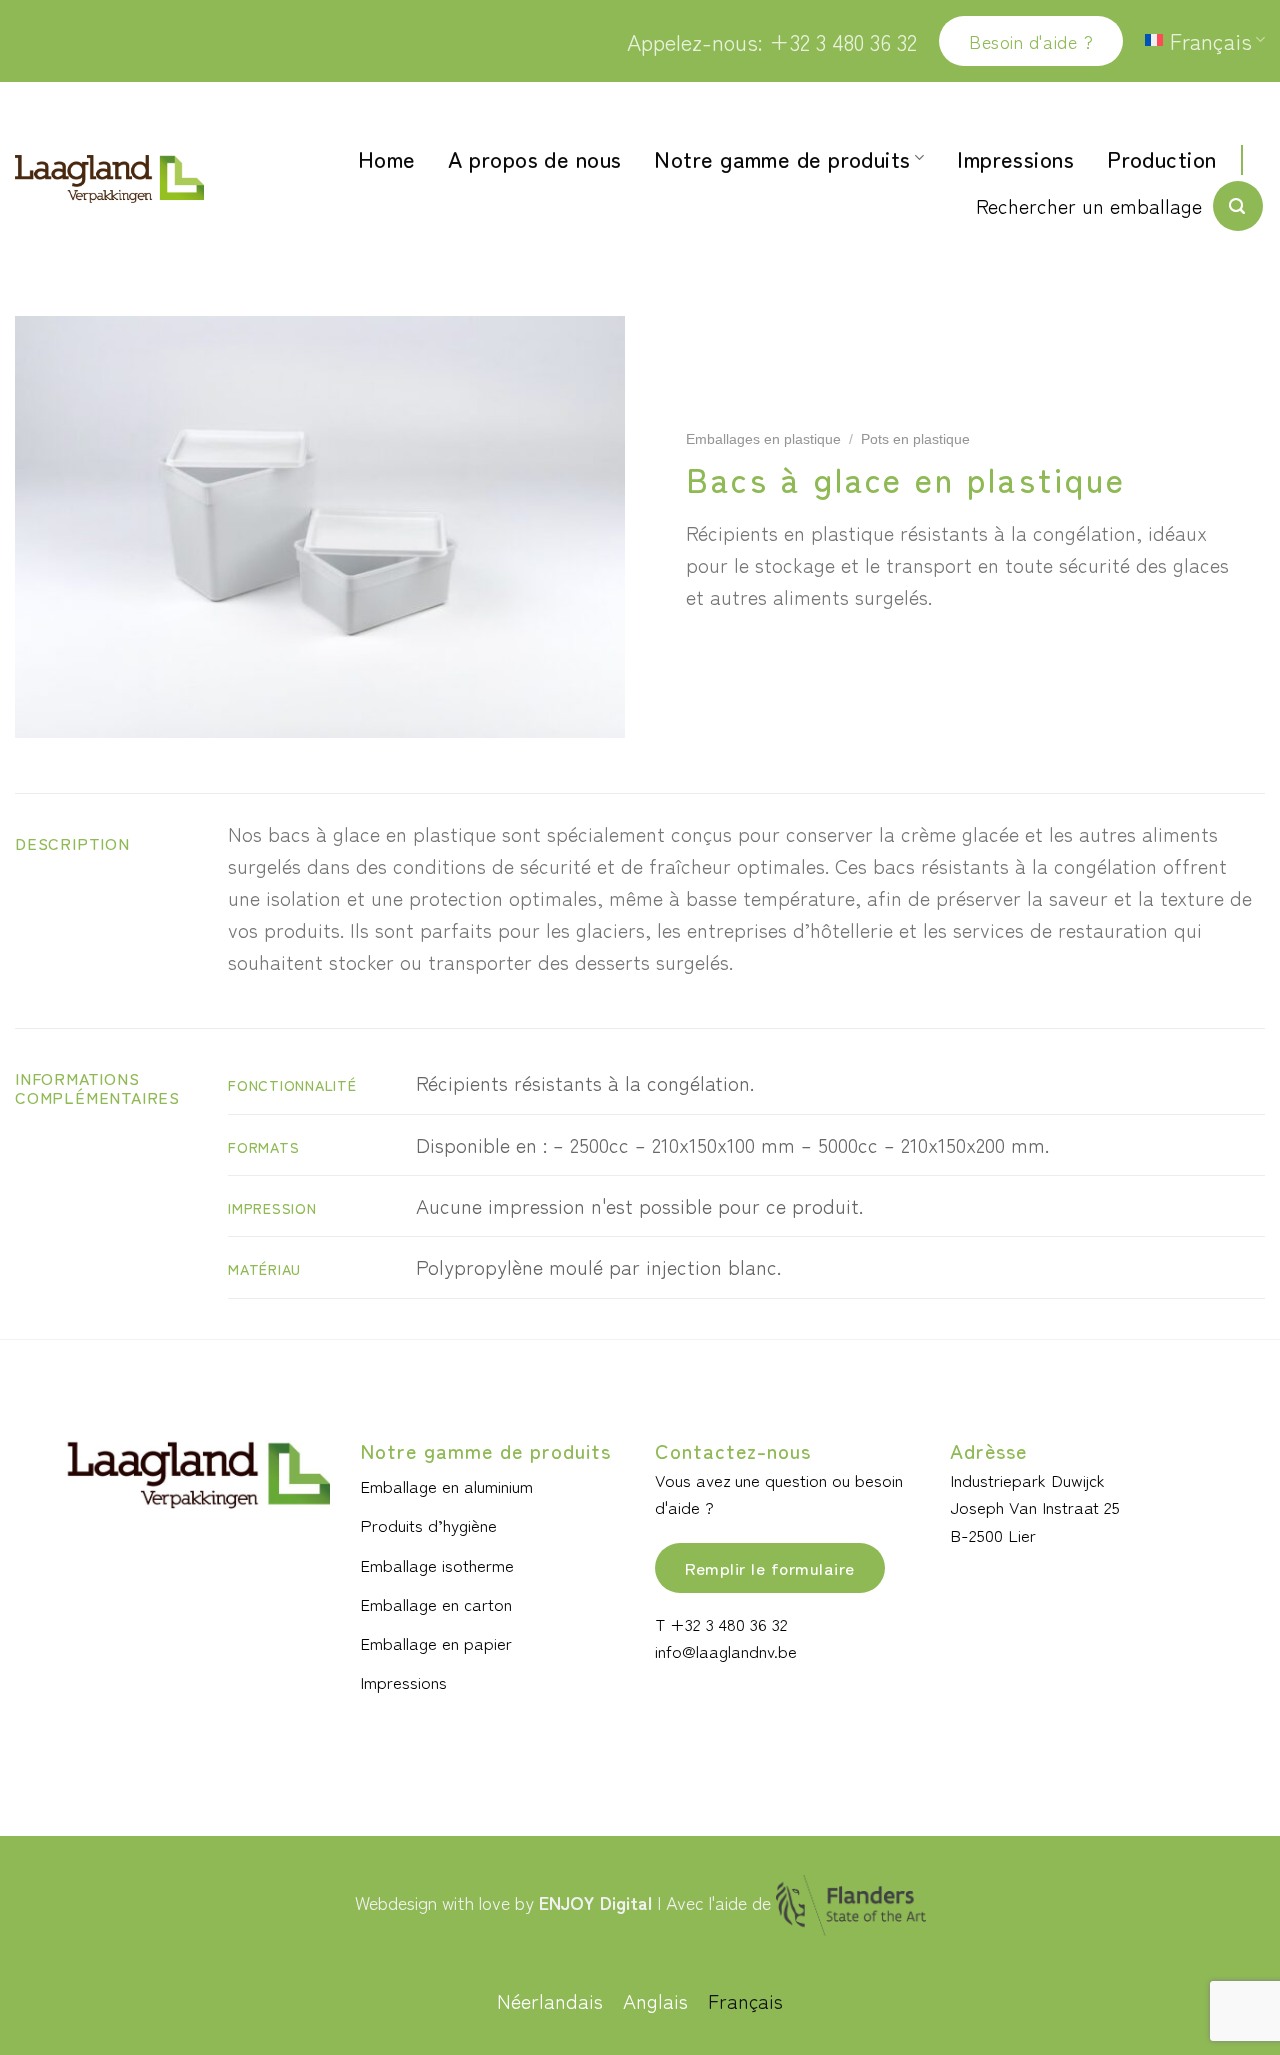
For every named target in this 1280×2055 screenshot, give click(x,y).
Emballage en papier (436, 1642)
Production (1161, 158)
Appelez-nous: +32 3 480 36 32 (772, 41)
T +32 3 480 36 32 (721, 1623)
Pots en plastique (915, 439)
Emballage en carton (436, 1603)
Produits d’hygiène (428, 1524)
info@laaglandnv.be (726, 1650)
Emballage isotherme (437, 1564)
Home (387, 158)
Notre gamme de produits (782, 158)
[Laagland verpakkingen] (110, 179)
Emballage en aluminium (446, 1485)
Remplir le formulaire (770, 1567)
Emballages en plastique (763, 439)
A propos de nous (534, 158)
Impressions (1015, 158)
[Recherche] (1238, 206)
